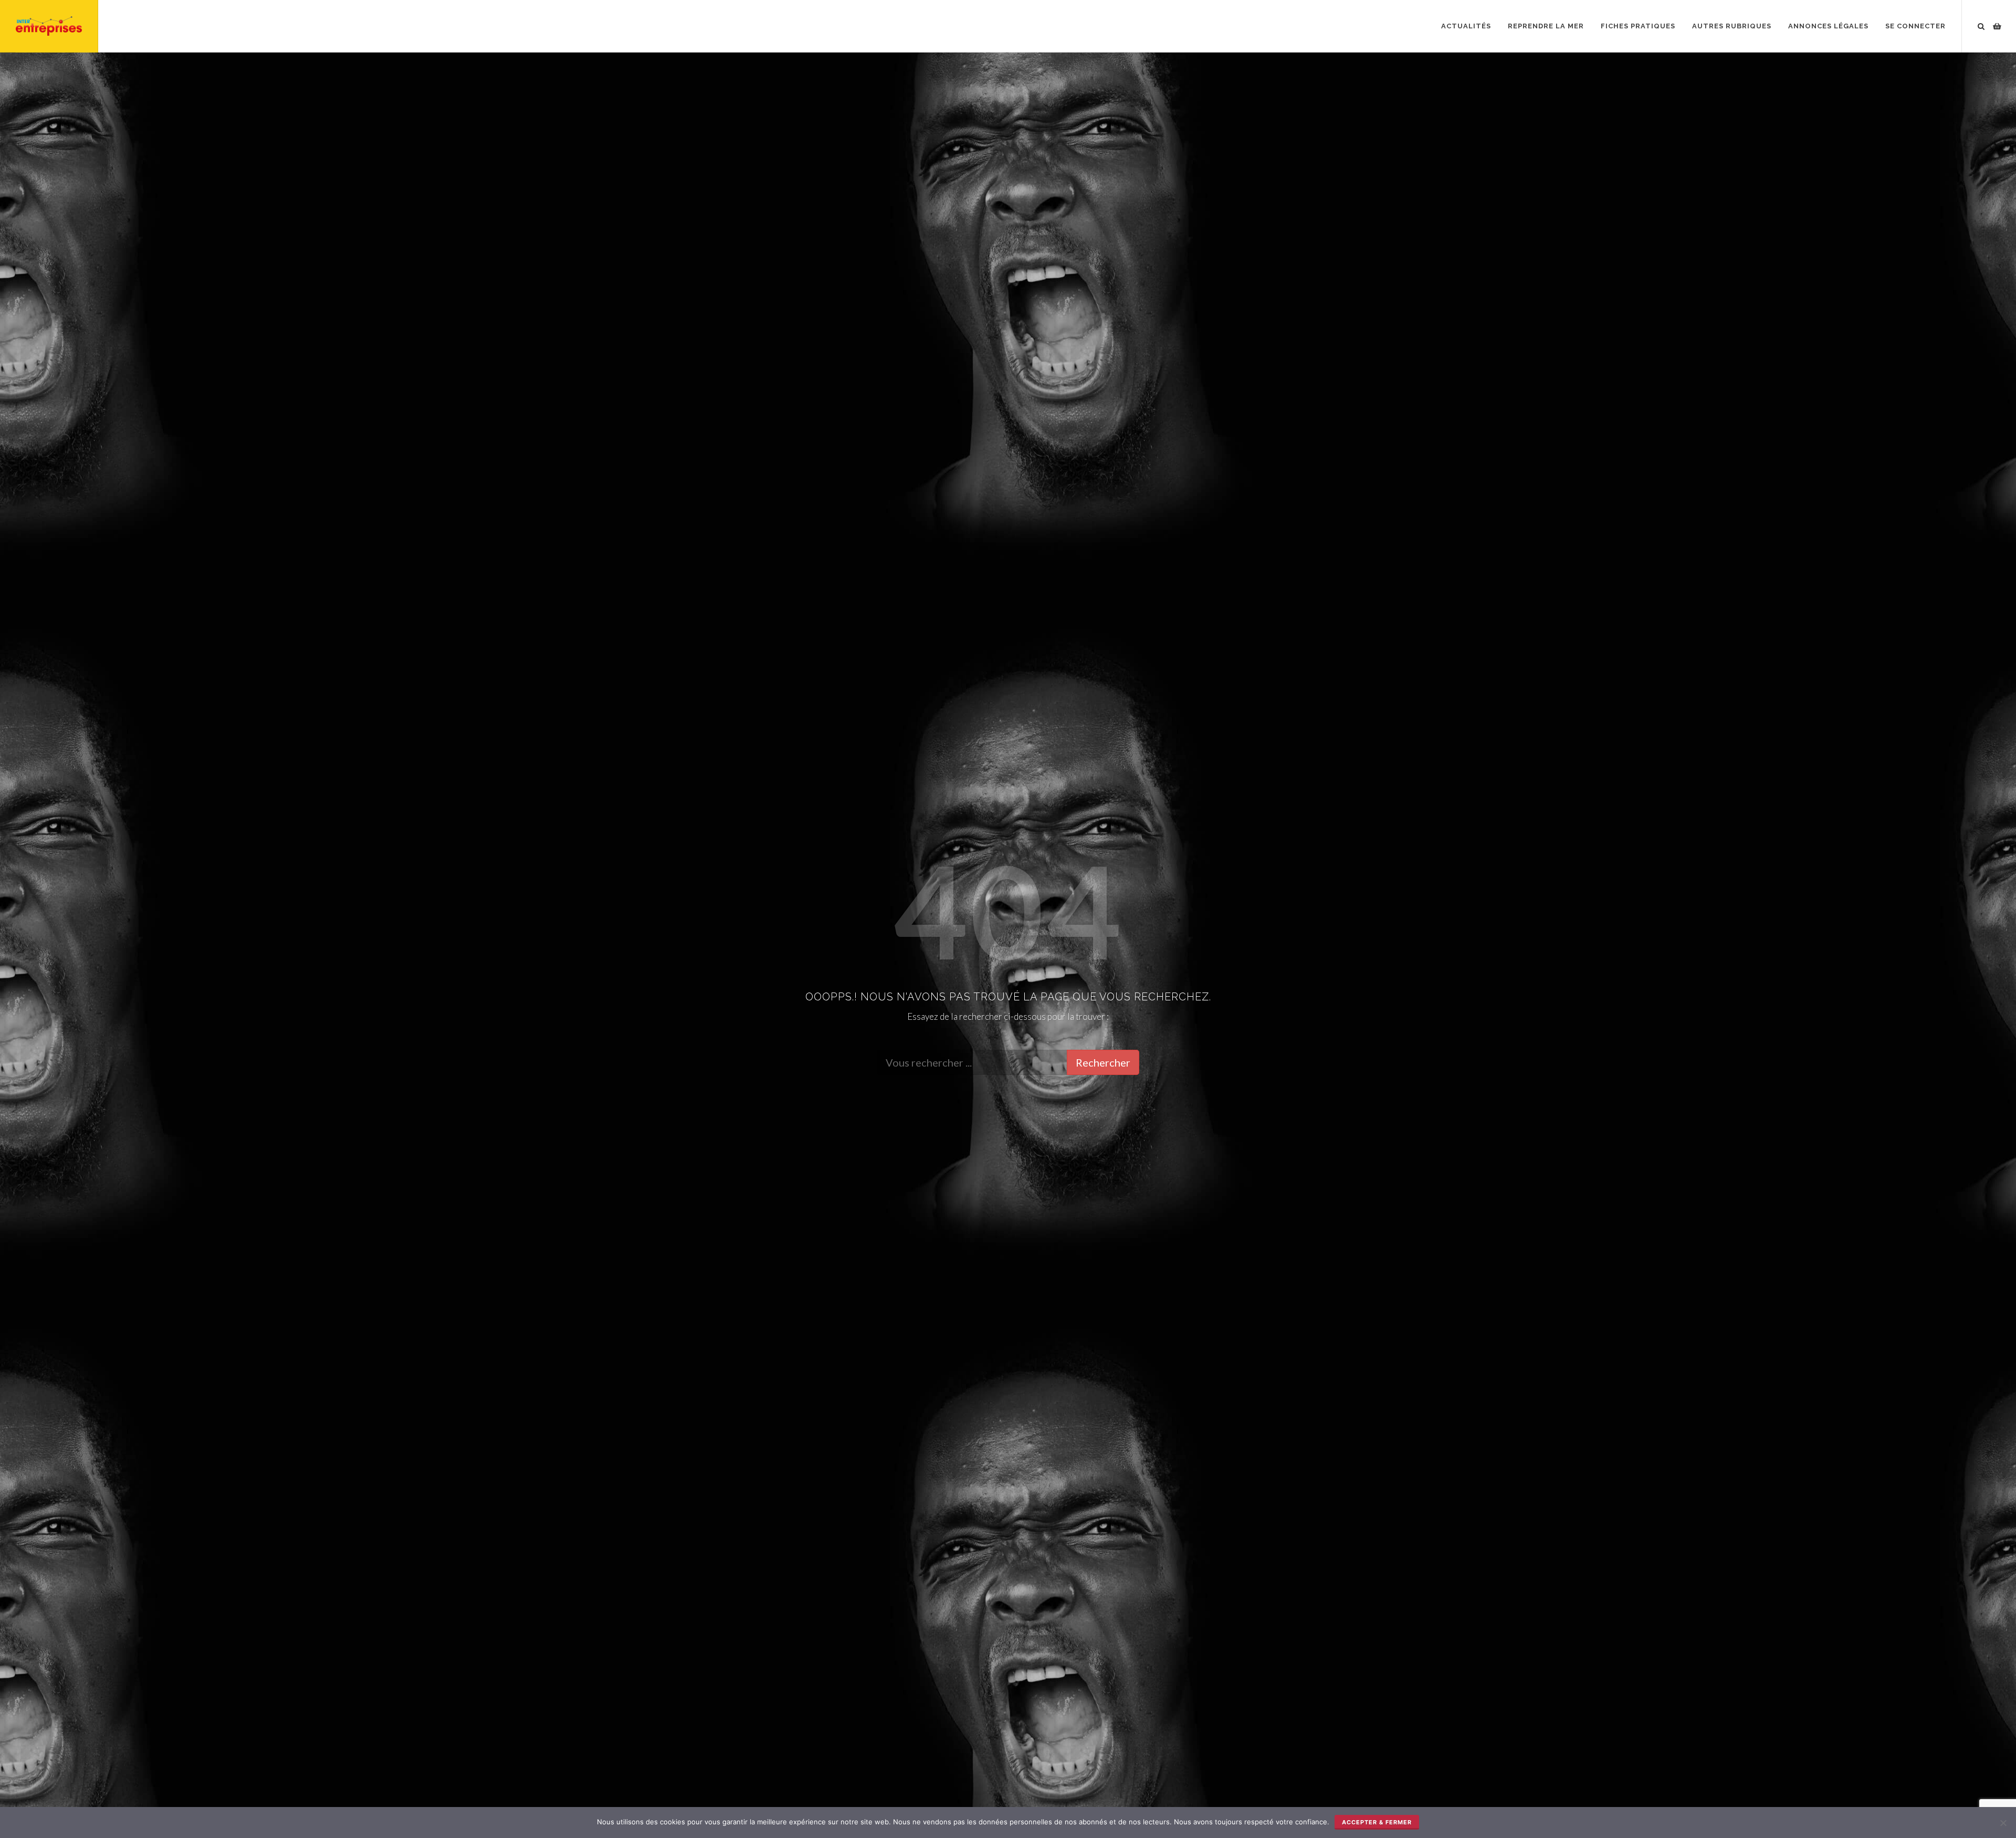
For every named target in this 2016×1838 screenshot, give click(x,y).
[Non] (2003, 1823)
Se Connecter (1915, 26)
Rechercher (1103, 1062)
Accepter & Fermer (1377, 1822)
